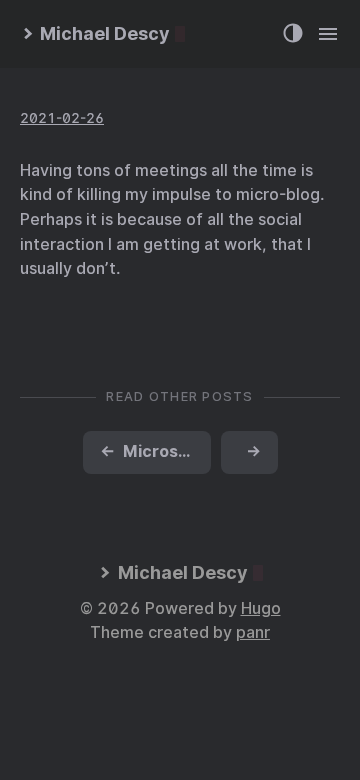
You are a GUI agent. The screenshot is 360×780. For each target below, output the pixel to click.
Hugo (261, 608)
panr (253, 632)
